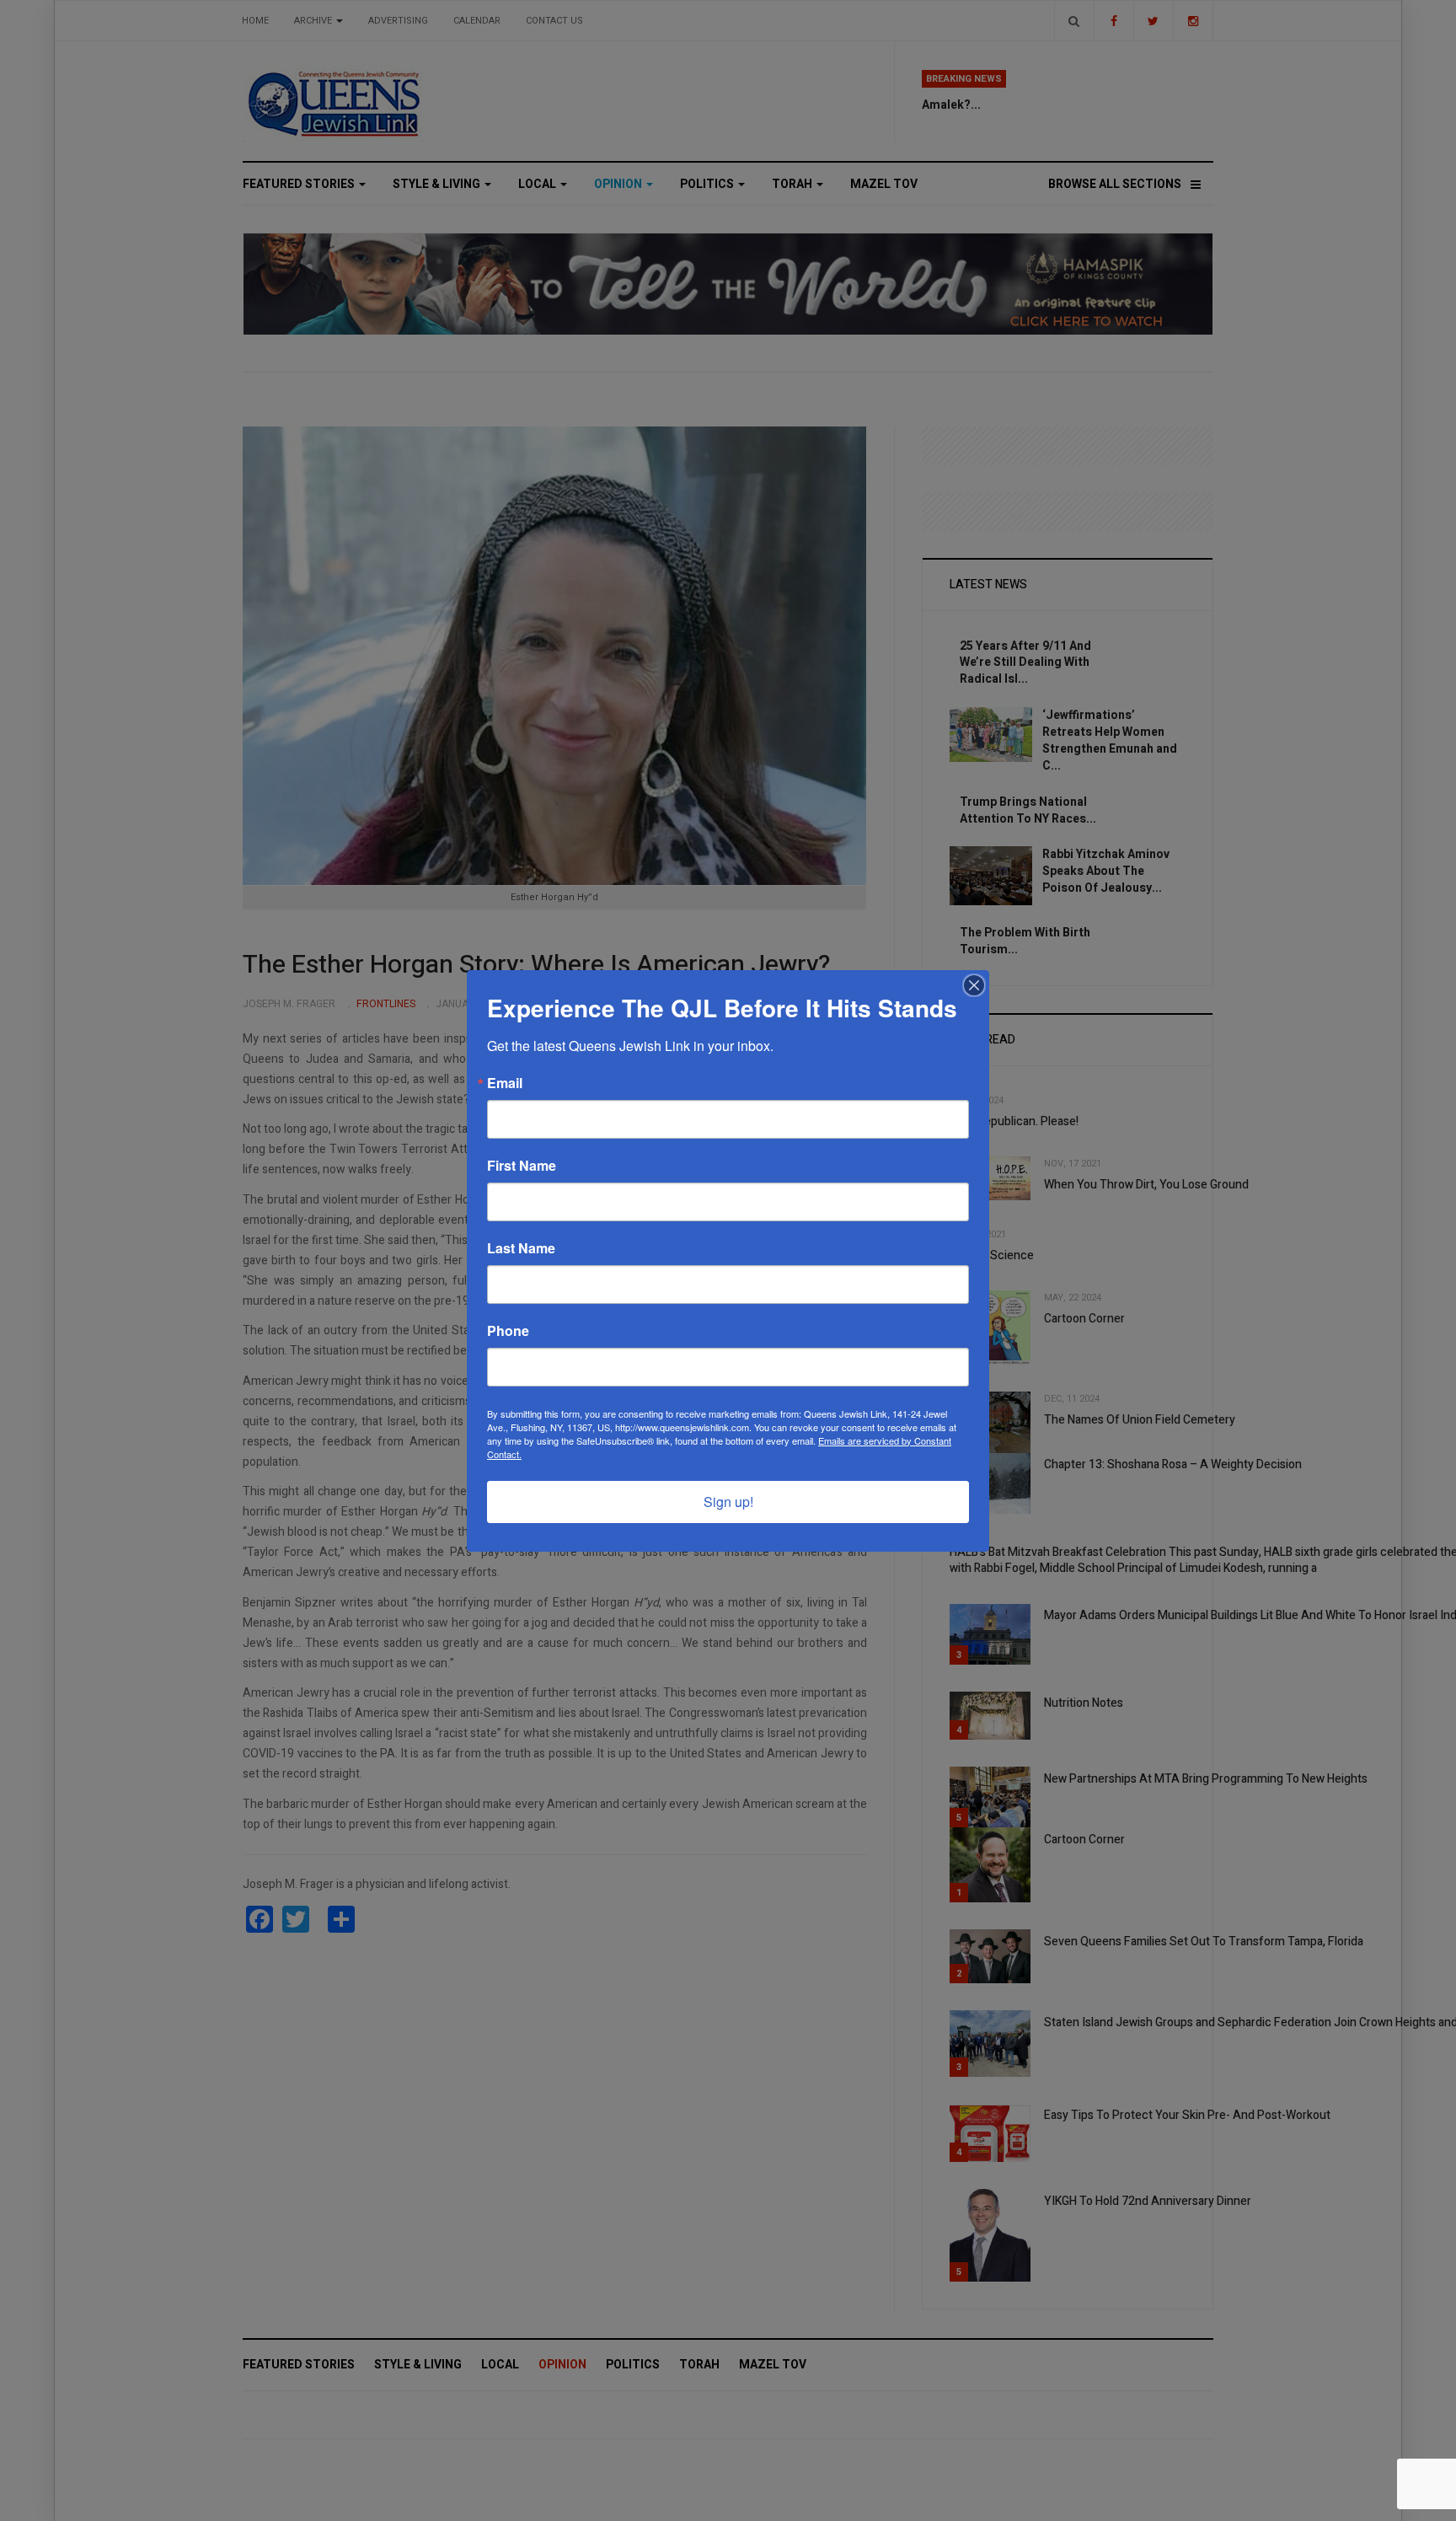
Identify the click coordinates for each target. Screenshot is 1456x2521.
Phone (508, 1331)
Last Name (521, 1248)
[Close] (974, 985)
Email (505, 1083)
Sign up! (728, 1502)
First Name (522, 1166)
